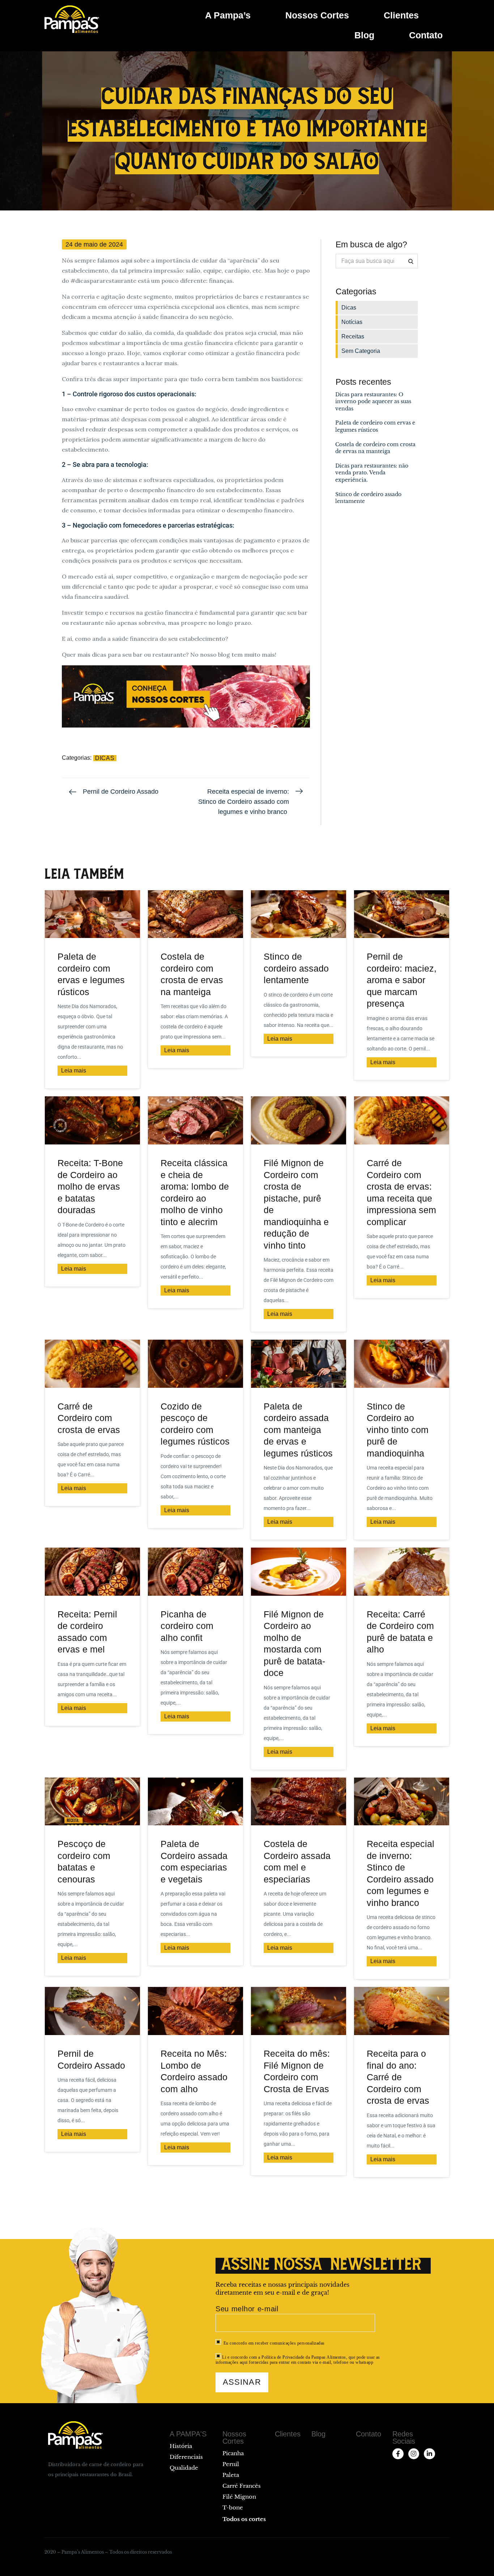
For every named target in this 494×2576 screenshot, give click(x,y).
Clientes (401, 15)
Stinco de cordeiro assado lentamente (296, 968)
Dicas (105, 758)
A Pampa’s (228, 15)
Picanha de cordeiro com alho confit (187, 1626)
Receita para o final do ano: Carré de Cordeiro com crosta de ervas (399, 2077)
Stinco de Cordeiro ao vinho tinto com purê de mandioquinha (398, 1430)
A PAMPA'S (188, 2434)
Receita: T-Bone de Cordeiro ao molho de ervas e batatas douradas (90, 1186)
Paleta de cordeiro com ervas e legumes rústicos (375, 426)
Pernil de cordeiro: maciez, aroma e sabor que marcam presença (402, 980)
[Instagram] (414, 2454)
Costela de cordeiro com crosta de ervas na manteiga (375, 448)
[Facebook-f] (398, 2454)
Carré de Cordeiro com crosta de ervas (89, 1418)
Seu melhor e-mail (247, 2309)
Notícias (352, 322)
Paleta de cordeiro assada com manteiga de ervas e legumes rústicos (298, 1430)
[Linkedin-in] (429, 2454)
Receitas (353, 336)
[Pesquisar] (410, 261)
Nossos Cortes (317, 15)
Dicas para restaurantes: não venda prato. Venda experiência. (372, 473)
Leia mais (74, 1071)
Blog (364, 35)
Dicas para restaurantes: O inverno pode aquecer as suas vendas (373, 402)
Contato (426, 35)
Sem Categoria (361, 351)
